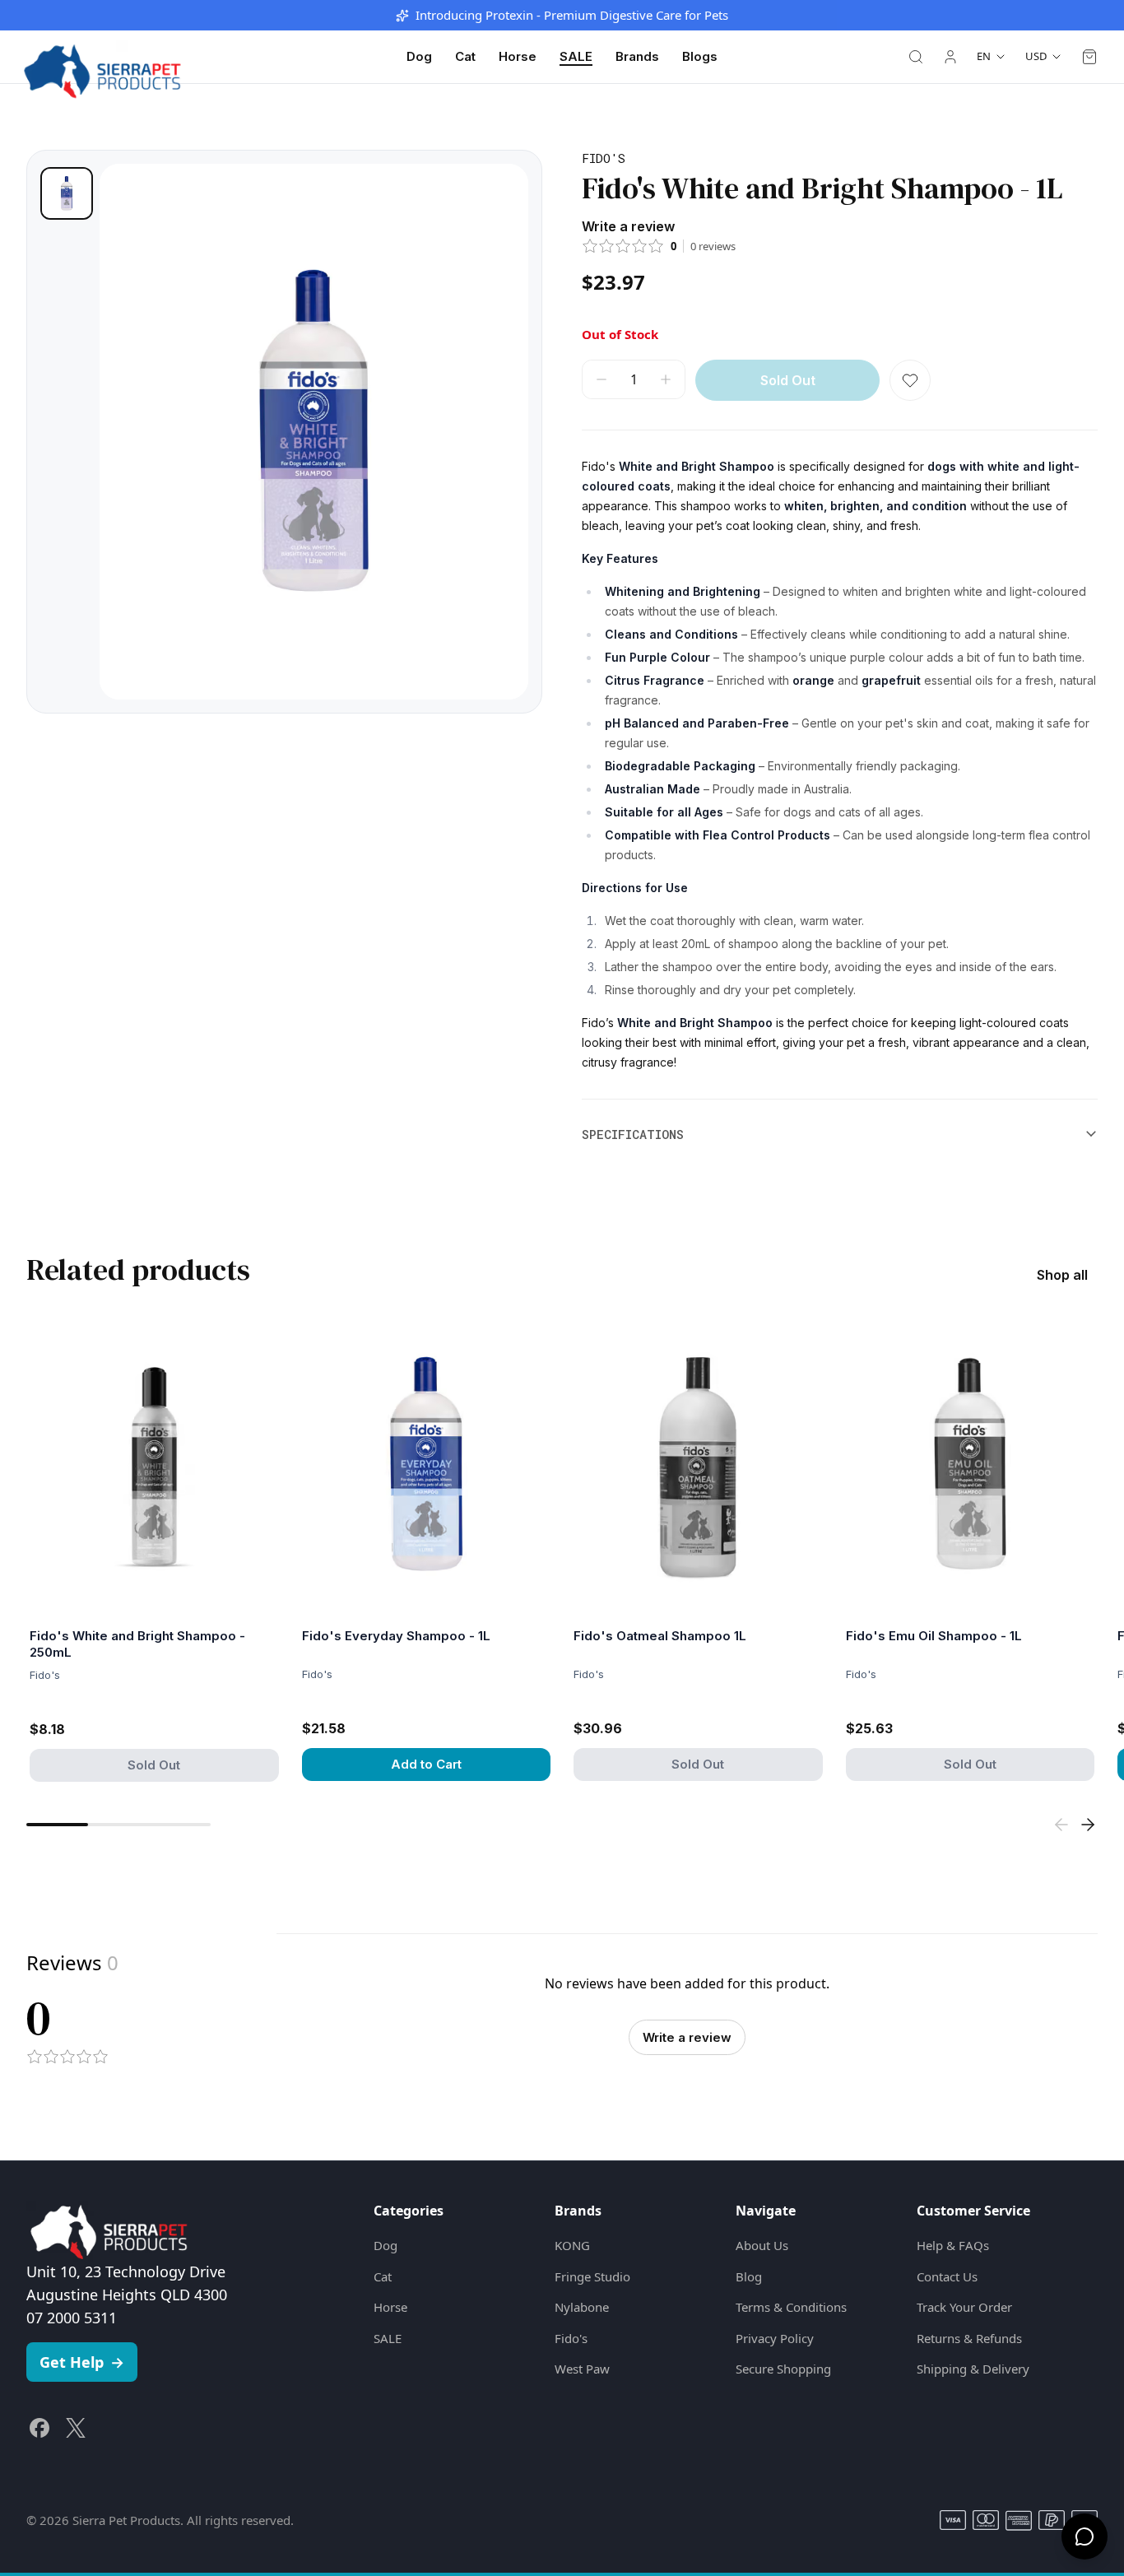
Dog (419, 56)
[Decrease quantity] (601, 379)
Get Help (82, 2362)
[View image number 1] (67, 193)
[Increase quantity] (666, 379)
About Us (762, 2245)
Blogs (700, 56)
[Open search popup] (916, 57)
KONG (572, 2245)
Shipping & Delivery (973, 2369)
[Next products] (1088, 1825)
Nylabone (582, 2307)
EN (984, 56)
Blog (749, 2276)
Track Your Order (964, 2307)
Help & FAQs (953, 2245)
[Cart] (1089, 57)
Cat (465, 56)
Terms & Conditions (791, 2307)
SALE (576, 56)
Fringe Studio (592, 2276)
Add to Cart (426, 1764)
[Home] (102, 57)
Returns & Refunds (969, 2338)
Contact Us (947, 2276)
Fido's (571, 2338)
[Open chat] (1085, 2536)
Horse (518, 56)
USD (1036, 56)
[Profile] (950, 57)
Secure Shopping (783, 2369)
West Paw (582, 2369)
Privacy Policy (775, 2338)
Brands (637, 56)
